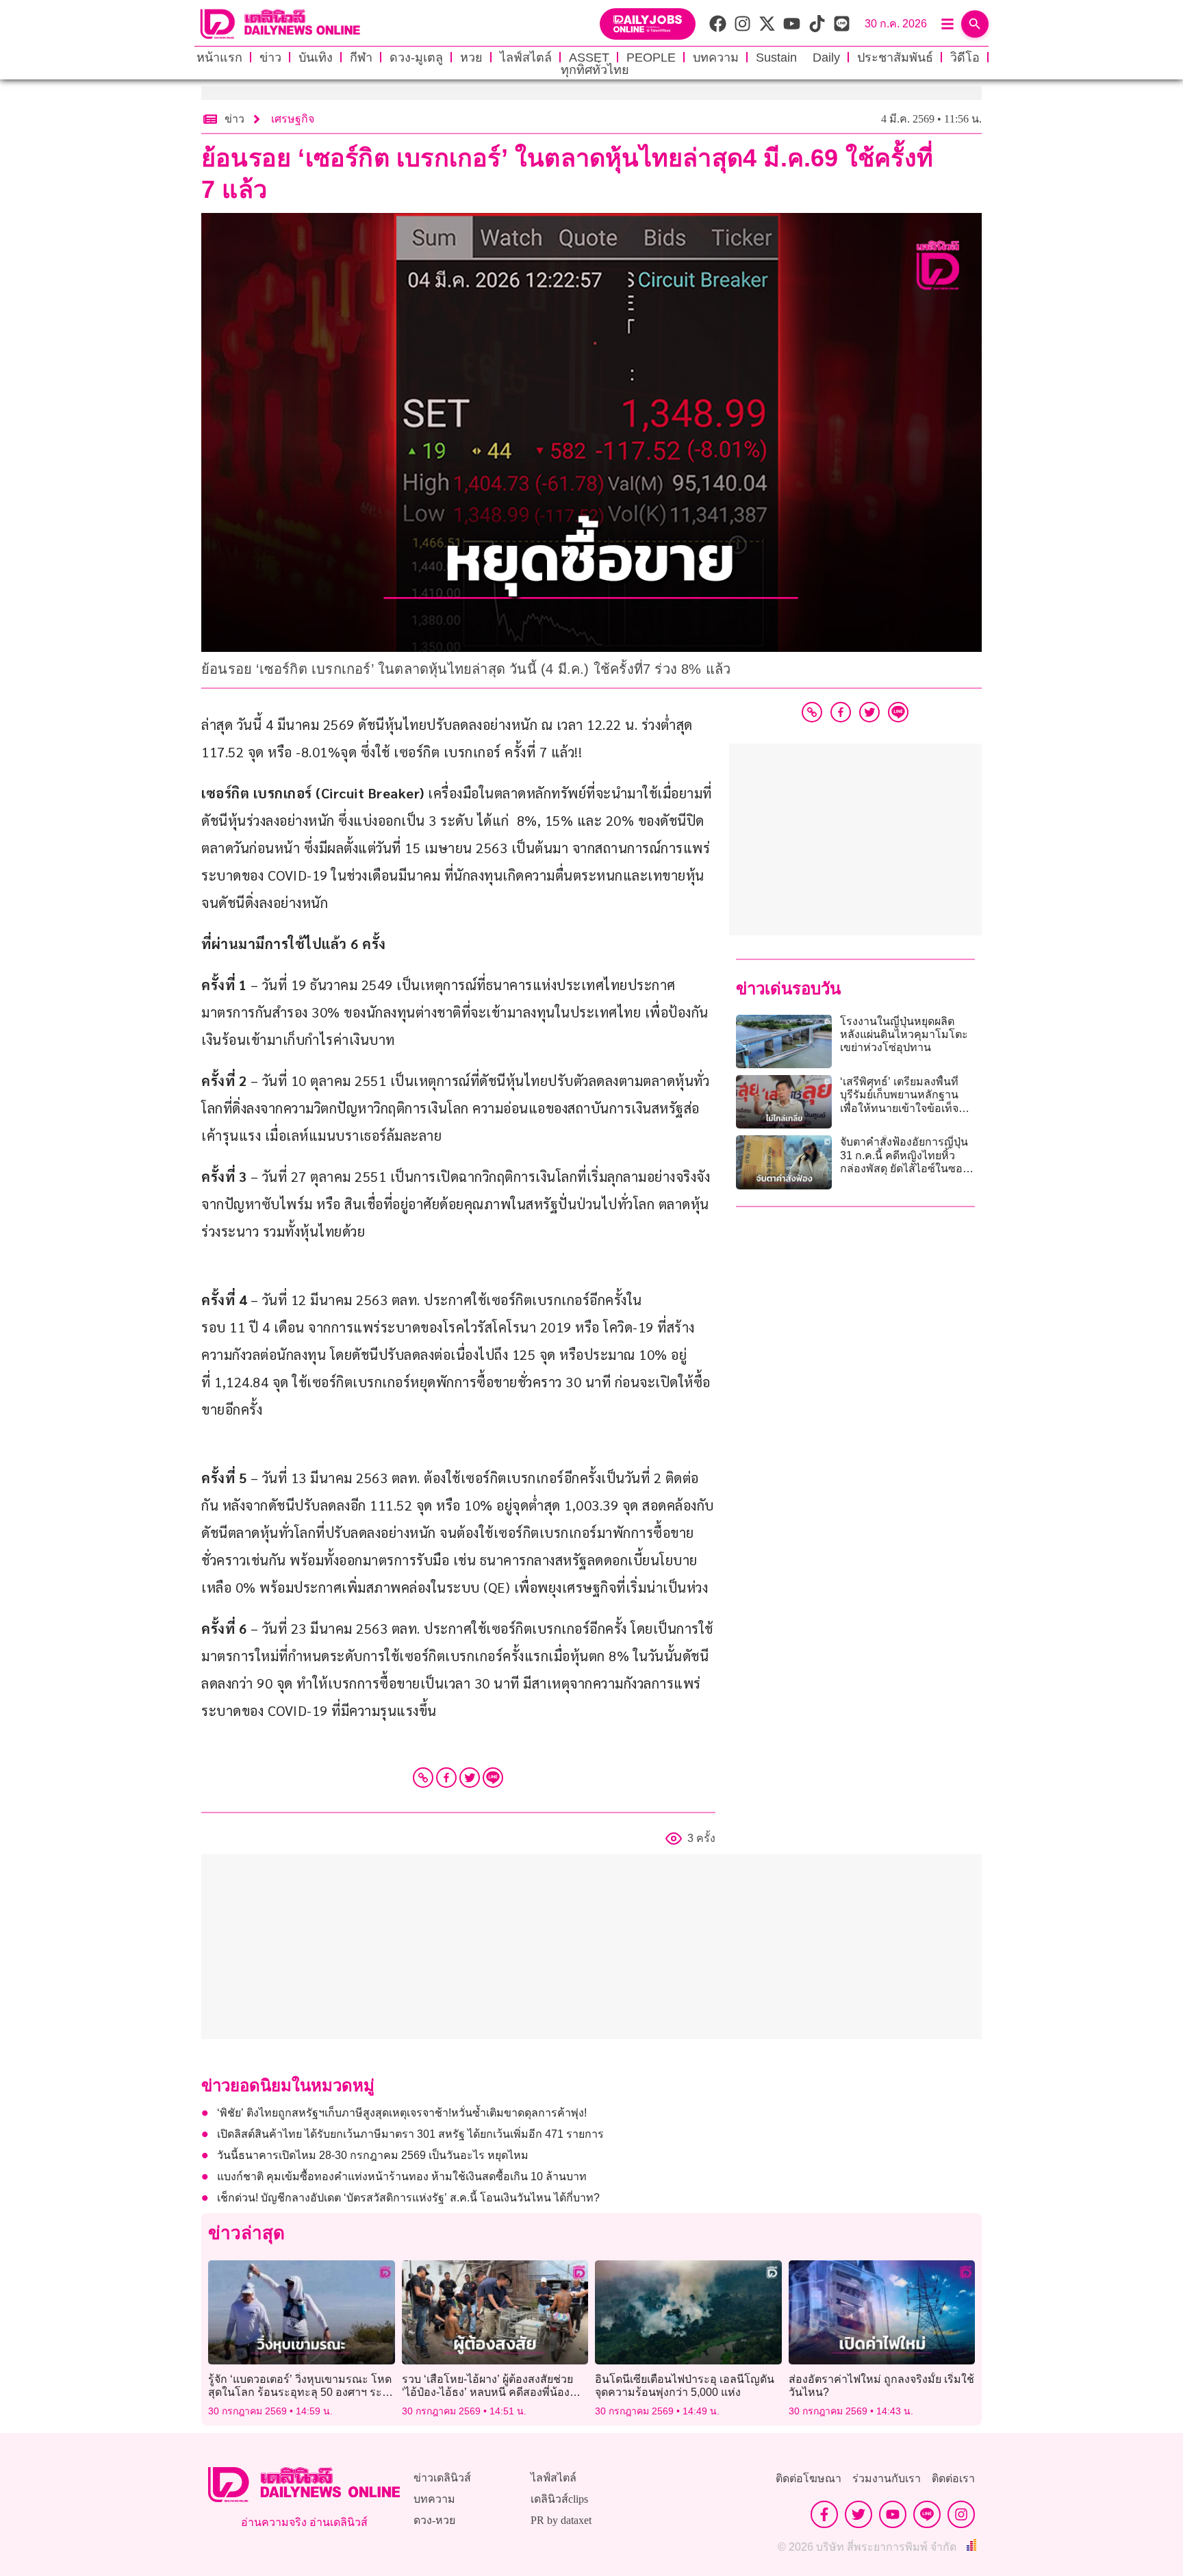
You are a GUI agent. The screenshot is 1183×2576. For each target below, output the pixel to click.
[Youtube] (893, 2514)
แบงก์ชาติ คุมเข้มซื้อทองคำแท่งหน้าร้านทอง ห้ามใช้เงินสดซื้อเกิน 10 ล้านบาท (402, 2176)
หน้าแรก (219, 58)
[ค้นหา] (975, 24)
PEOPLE (651, 58)
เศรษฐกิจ (293, 119)
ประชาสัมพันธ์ (895, 58)
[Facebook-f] (824, 2514)
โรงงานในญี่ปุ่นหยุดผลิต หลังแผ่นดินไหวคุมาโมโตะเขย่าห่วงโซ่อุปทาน (904, 1034)
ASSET (589, 58)
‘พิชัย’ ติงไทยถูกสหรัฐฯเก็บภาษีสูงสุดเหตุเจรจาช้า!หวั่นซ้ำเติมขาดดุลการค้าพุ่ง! (402, 2113)
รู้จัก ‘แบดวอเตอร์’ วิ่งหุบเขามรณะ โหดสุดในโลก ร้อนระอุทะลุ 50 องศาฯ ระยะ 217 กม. (301, 2392)
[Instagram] (961, 2514)
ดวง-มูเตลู (416, 58)
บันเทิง (316, 58)
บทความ (716, 58)
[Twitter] (470, 1778)
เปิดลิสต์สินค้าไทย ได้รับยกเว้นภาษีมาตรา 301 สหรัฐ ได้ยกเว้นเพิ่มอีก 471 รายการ (410, 2134)
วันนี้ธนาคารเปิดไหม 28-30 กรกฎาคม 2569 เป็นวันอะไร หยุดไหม (373, 2155)
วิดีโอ (965, 58)
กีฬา (361, 58)
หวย (471, 58)
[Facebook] (446, 1778)
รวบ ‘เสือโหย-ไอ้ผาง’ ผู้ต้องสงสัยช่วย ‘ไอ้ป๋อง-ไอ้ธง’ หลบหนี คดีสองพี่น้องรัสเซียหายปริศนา (487, 2392)
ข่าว (270, 58)
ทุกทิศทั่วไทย (595, 70)
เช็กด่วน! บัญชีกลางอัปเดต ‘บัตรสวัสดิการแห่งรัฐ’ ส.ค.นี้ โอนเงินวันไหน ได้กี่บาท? (408, 2198)
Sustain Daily (798, 58)
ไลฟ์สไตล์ (526, 58)
